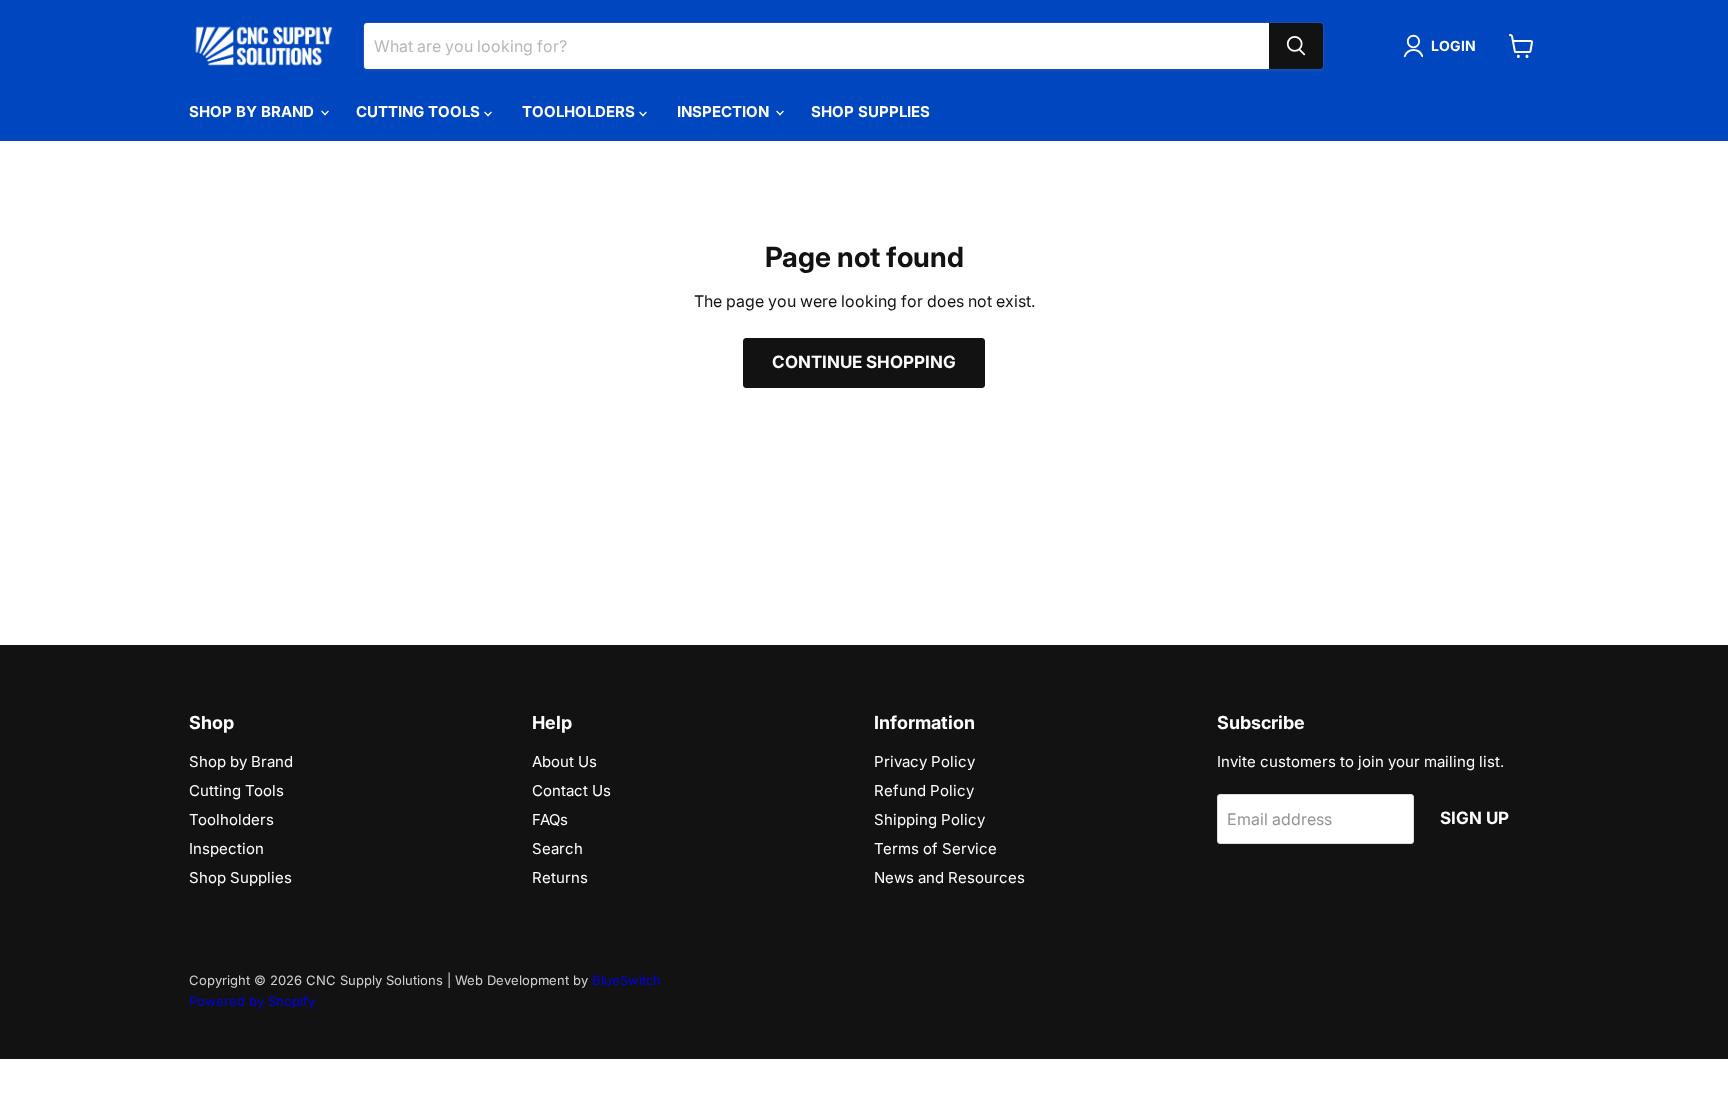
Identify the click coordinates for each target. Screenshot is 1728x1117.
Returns (560, 877)
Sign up (1474, 818)
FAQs (550, 819)
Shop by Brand (253, 111)
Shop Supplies (870, 111)
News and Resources (949, 877)
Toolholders (580, 111)
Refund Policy (924, 790)
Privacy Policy (924, 761)
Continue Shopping (864, 362)
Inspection (725, 111)
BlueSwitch (626, 980)
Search (557, 848)
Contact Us (571, 790)
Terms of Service (935, 848)
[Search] (1296, 46)
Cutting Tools (420, 111)
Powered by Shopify (252, 1001)
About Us (564, 761)
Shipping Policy (929, 819)
